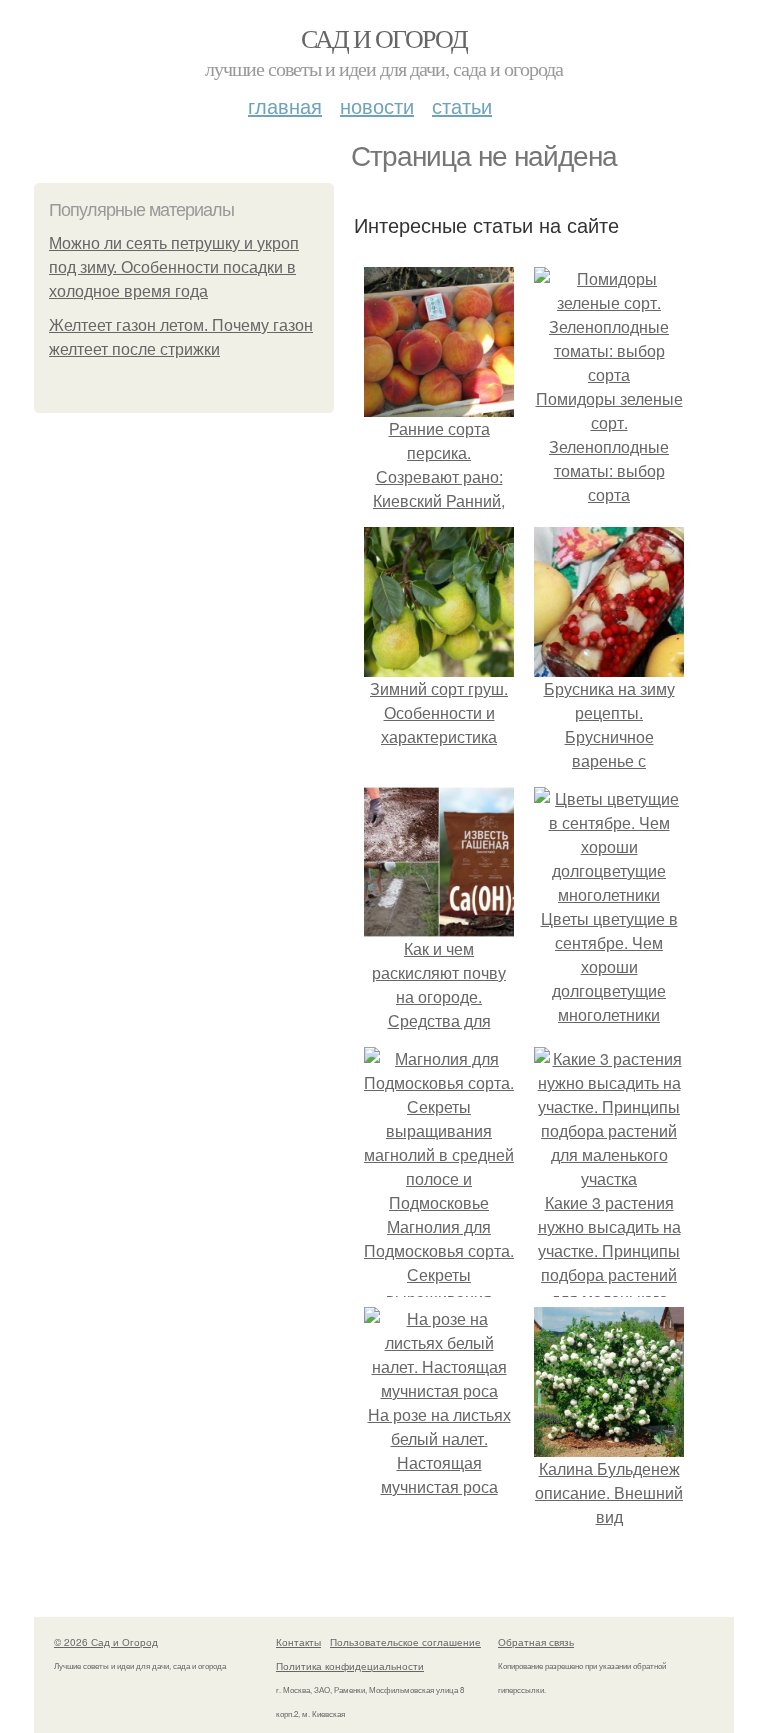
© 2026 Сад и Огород (106, 1642)
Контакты (298, 1642)
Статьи (462, 105)
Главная (285, 105)
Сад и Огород (384, 38)
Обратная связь (536, 1642)
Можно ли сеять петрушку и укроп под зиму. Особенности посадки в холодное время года (174, 267)
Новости (377, 105)
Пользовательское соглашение (405, 1642)
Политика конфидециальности (350, 1666)
